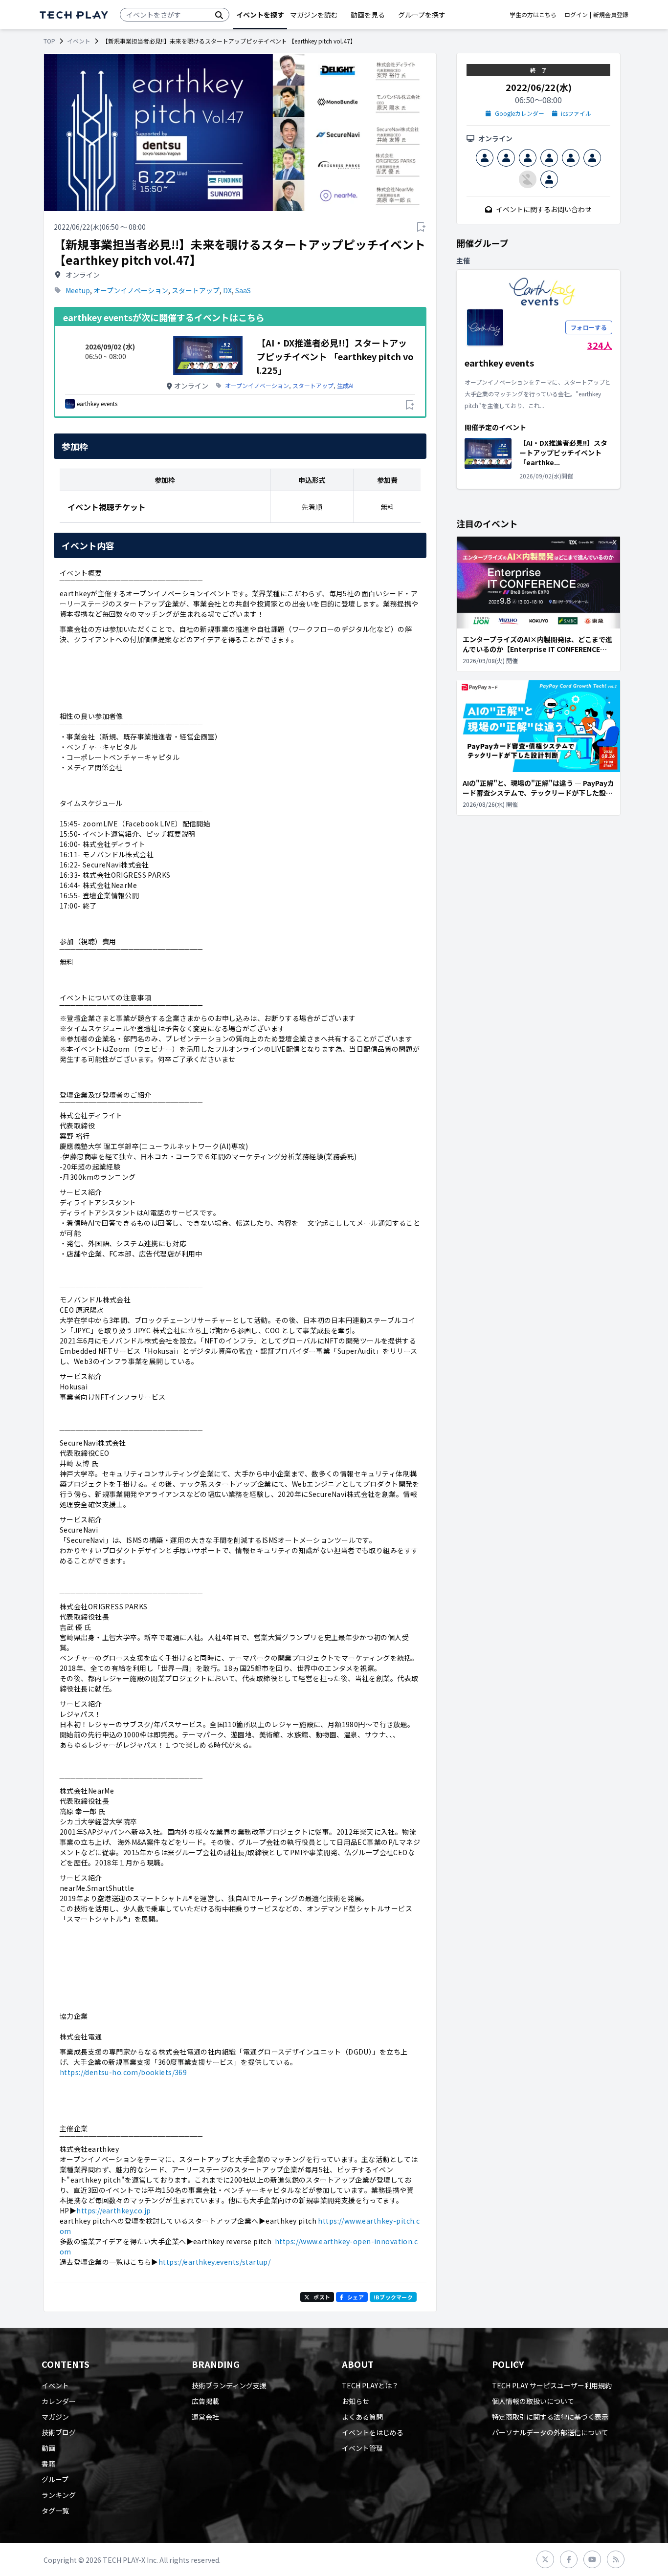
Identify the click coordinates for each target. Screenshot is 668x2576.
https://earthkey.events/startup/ (214, 2262)
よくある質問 (362, 2417)
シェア (356, 2297)
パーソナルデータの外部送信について (550, 2432)
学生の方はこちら (533, 15)
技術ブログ (59, 2432)
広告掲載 (205, 2401)
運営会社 (205, 2417)
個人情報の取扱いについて (533, 2401)
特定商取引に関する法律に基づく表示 (550, 2417)
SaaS (243, 290)
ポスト (322, 2297)
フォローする (589, 327)
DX (227, 290)
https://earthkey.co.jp (113, 2210)
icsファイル (576, 113)
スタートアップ (196, 290)
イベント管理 (362, 2448)
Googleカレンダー (520, 113)
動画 (48, 2448)
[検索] (219, 15)
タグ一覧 (55, 2511)
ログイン (576, 15)
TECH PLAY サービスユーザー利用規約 (552, 2385)
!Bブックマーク (393, 2297)
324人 (600, 345)
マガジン (55, 2417)
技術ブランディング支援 (229, 2385)
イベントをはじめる (373, 2432)
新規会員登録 (611, 15)
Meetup (78, 290)
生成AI (345, 386)
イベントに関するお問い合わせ (544, 209)
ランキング (59, 2495)
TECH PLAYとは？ (370, 2385)
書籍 (48, 2464)
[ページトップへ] (74, 15)
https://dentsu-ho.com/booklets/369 (123, 2072)
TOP (49, 41)
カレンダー (59, 2401)
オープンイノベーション (131, 290)
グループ (55, 2479)
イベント (79, 41)
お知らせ (356, 2401)
